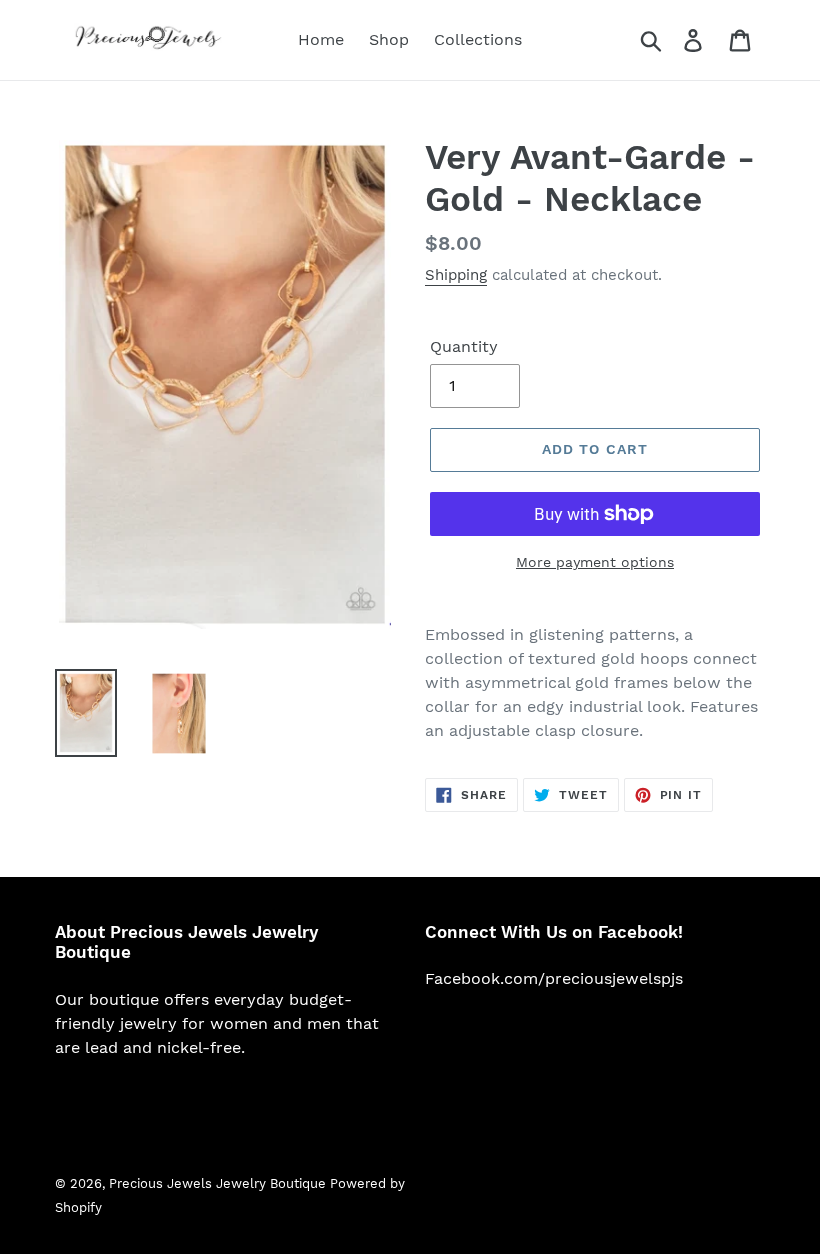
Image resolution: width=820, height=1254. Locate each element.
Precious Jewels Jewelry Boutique (219, 1183)
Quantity (464, 346)
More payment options (595, 562)
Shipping (456, 275)
